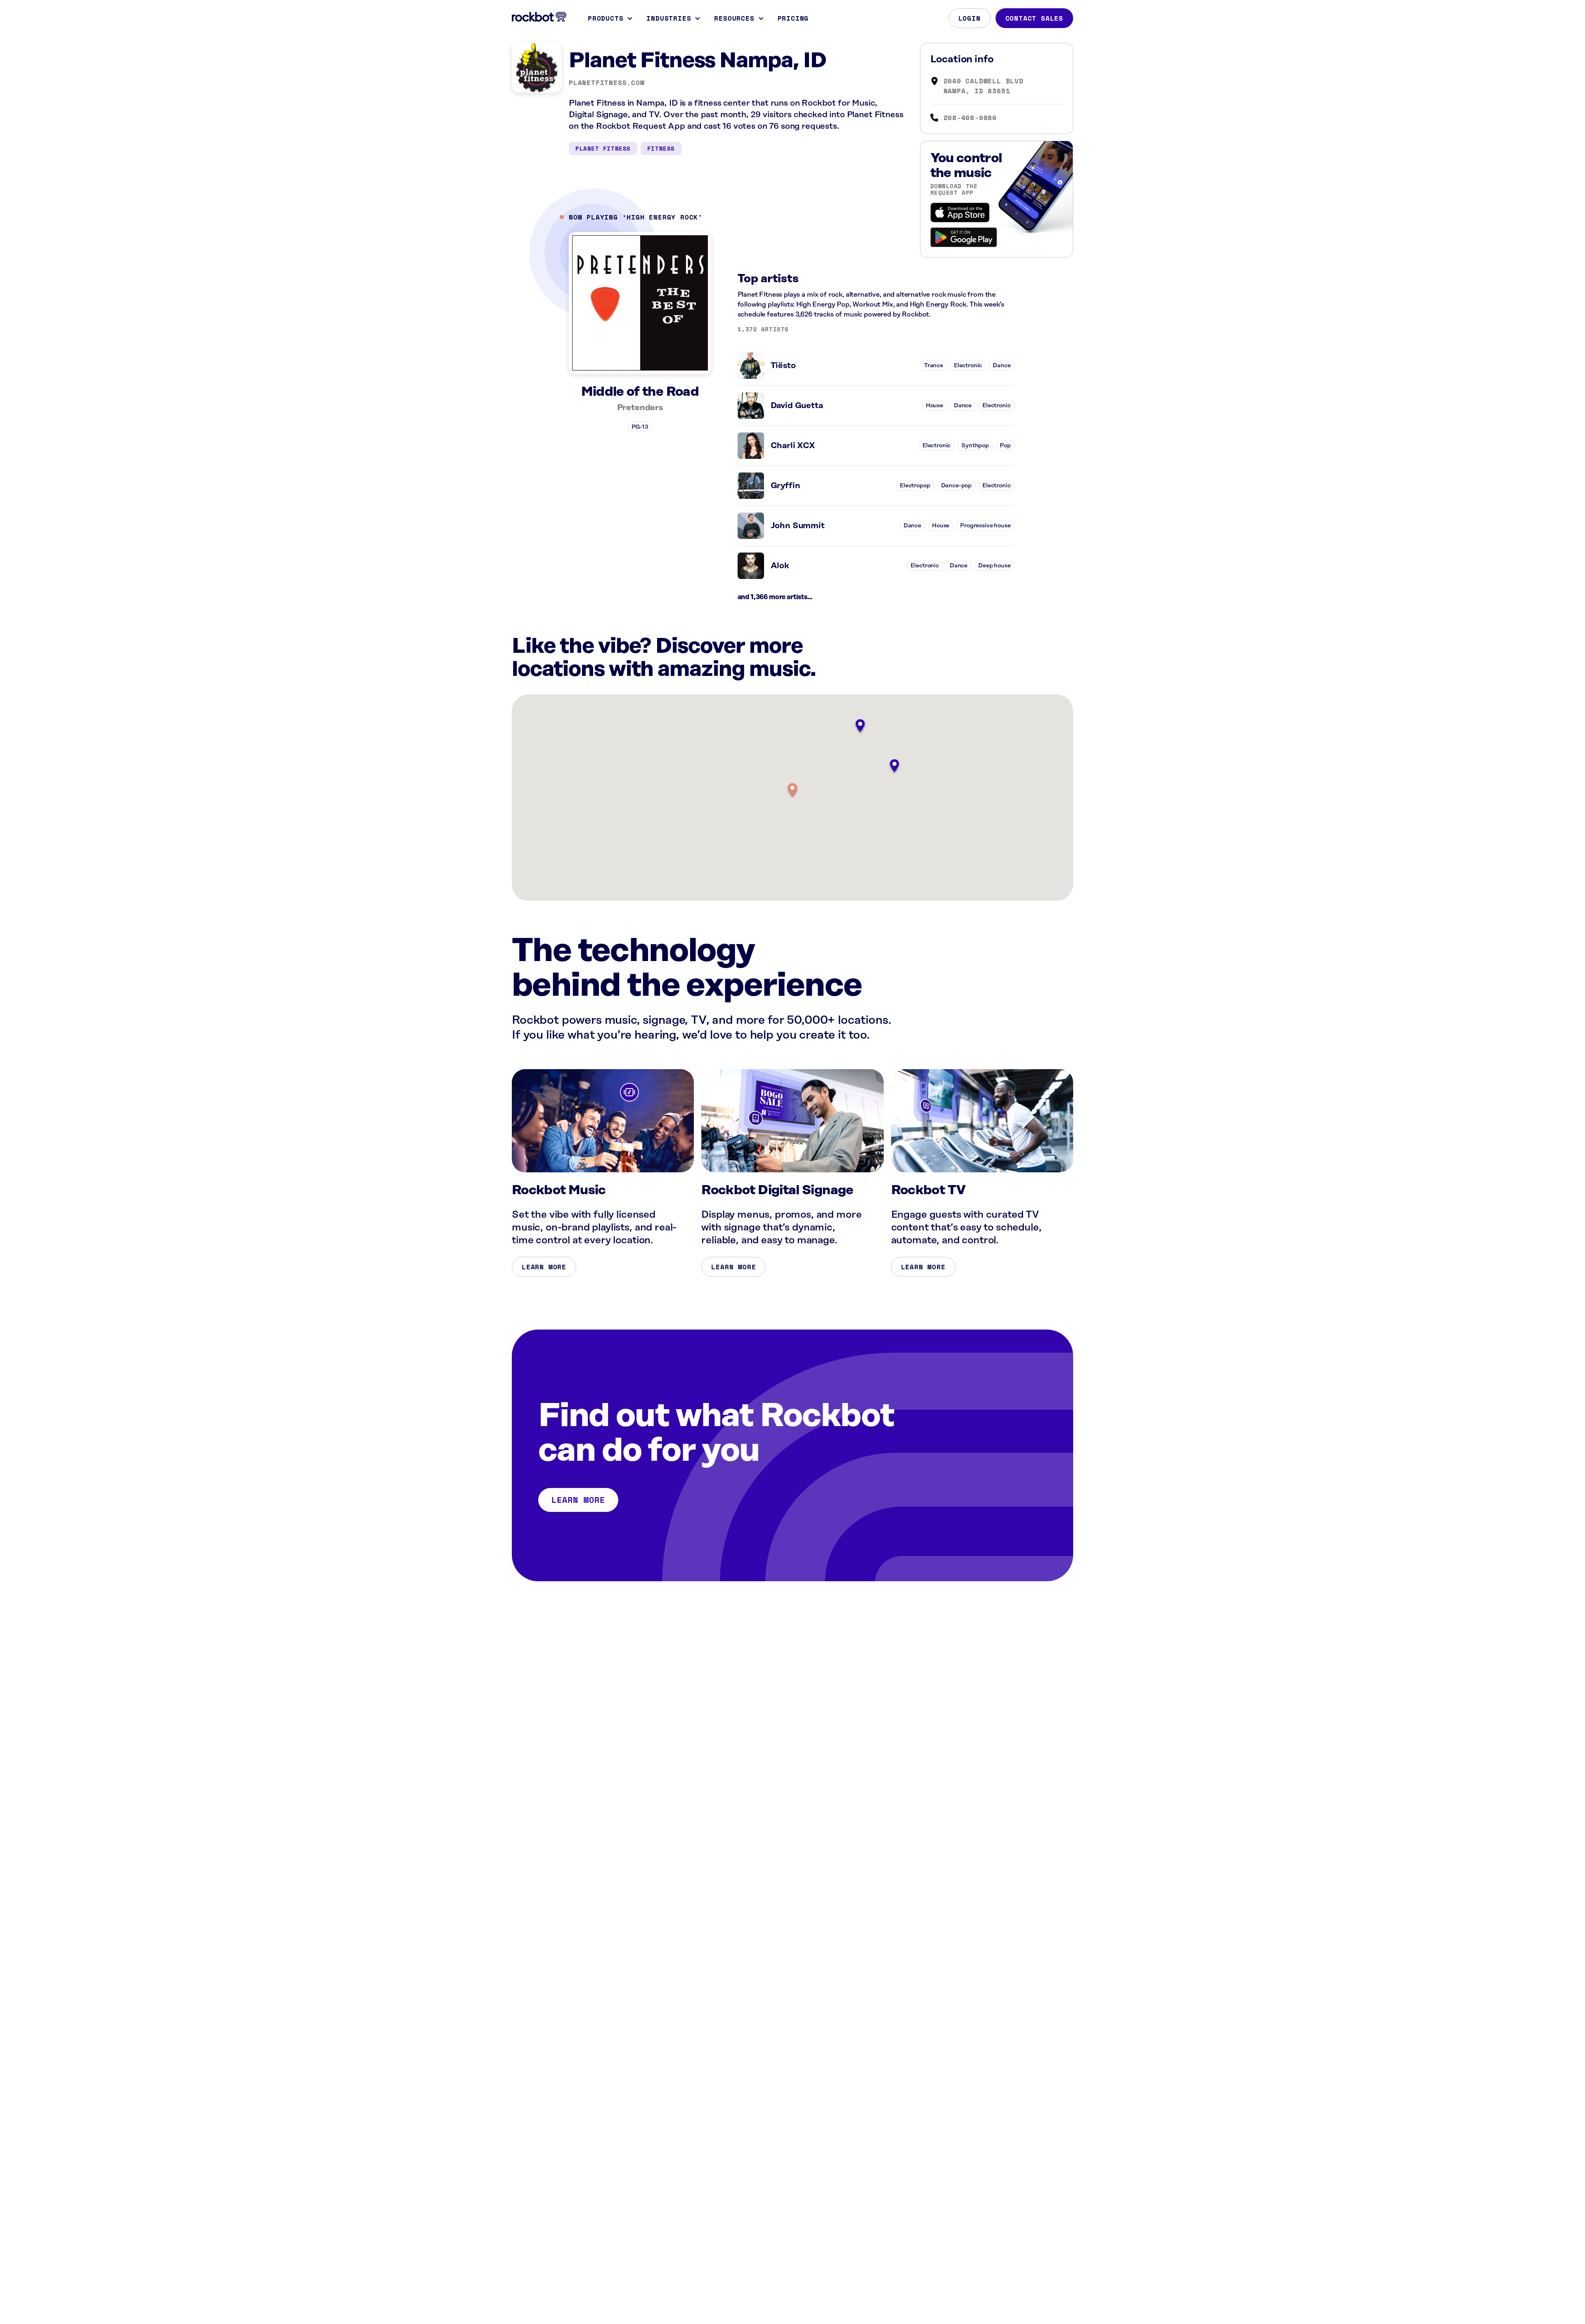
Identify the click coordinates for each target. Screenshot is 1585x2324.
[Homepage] (539, 17)
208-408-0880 (970, 118)
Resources (734, 18)
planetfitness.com (607, 83)
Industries (669, 18)
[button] (792, 790)
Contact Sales (1034, 18)
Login (970, 18)
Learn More (544, 1267)
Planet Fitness (603, 148)
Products (606, 18)
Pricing (793, 18)
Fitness (661, 148)
